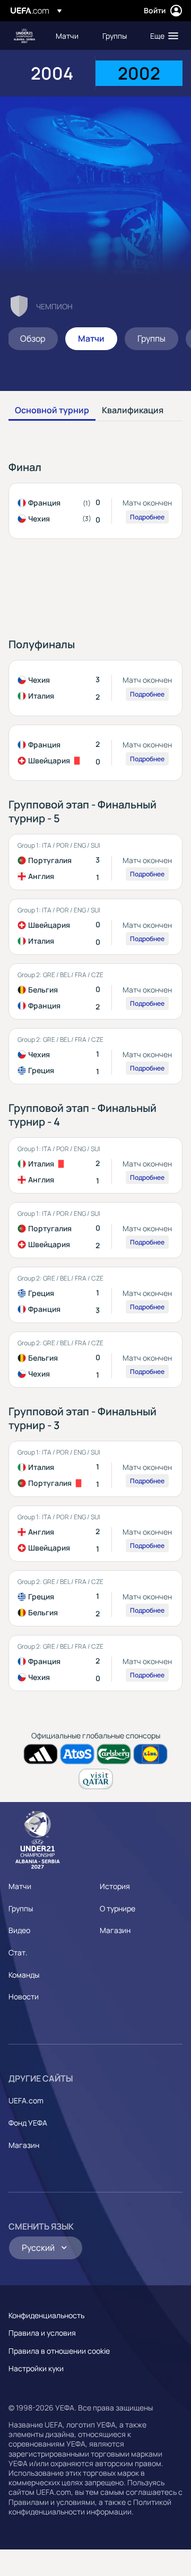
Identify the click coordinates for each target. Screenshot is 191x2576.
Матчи (20, 1886)
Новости (24, 1996)
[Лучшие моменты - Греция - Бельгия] (95, 1598)
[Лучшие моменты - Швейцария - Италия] (95, 927)
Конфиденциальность (46, 2315)
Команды (24, 1975)
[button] (162, 36)
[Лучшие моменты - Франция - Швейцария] (95, 753)
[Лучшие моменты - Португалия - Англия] (95, 862)
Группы (21, 1908)
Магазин (115, 1930)
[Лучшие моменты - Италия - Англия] (95, 1165)
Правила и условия (42, 2333)
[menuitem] (70, 36)
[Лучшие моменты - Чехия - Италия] (95, 688)
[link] (67, 36)
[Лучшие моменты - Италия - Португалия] (95, 1469)
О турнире (118, 1908)
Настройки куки (36, 2368)
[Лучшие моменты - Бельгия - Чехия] (95, 1360)
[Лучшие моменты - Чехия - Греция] (95, 1056)
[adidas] (41, 1754)
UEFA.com (26, 2100)
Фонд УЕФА (28, 2123)
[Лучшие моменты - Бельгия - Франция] (95, 991)
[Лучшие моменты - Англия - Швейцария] (95, 1534)
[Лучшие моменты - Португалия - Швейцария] (95, 1230)
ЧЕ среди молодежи (24, 36)
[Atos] (77, 1754)
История (115, 1886)
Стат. (18, 1952)
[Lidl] (150, 1754)
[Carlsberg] (114, 1754)
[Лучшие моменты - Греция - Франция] (95, 1295)
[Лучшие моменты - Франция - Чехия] (95, 511)
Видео (19, 1930)
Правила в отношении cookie (59, 2351)
